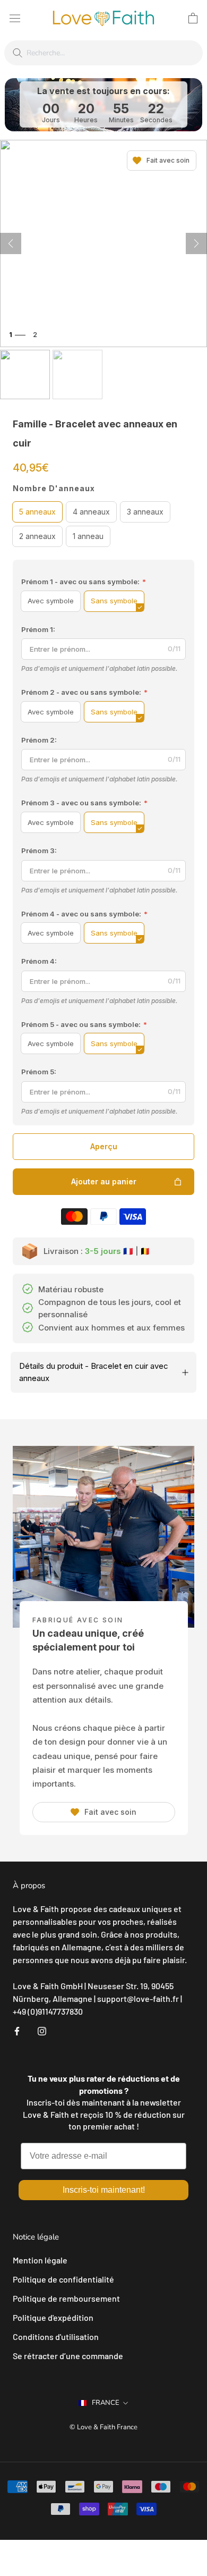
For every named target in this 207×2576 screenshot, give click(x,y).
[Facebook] (17, 2030)
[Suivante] (196, 243)
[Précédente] (11, 243)
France (106, 2403)
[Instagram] (42, 2030)
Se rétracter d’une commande (68, 2356)
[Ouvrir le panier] (193, 18)
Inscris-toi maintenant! (104, 2190)
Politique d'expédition (53, 2317)
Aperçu (104, 1146)
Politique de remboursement (66, 2298)
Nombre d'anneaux (54, 488)
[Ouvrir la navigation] (15, 18)
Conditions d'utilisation (56, 2337)
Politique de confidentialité (63, 2279)
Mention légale (40, 2260)
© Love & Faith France (103, 2427)
